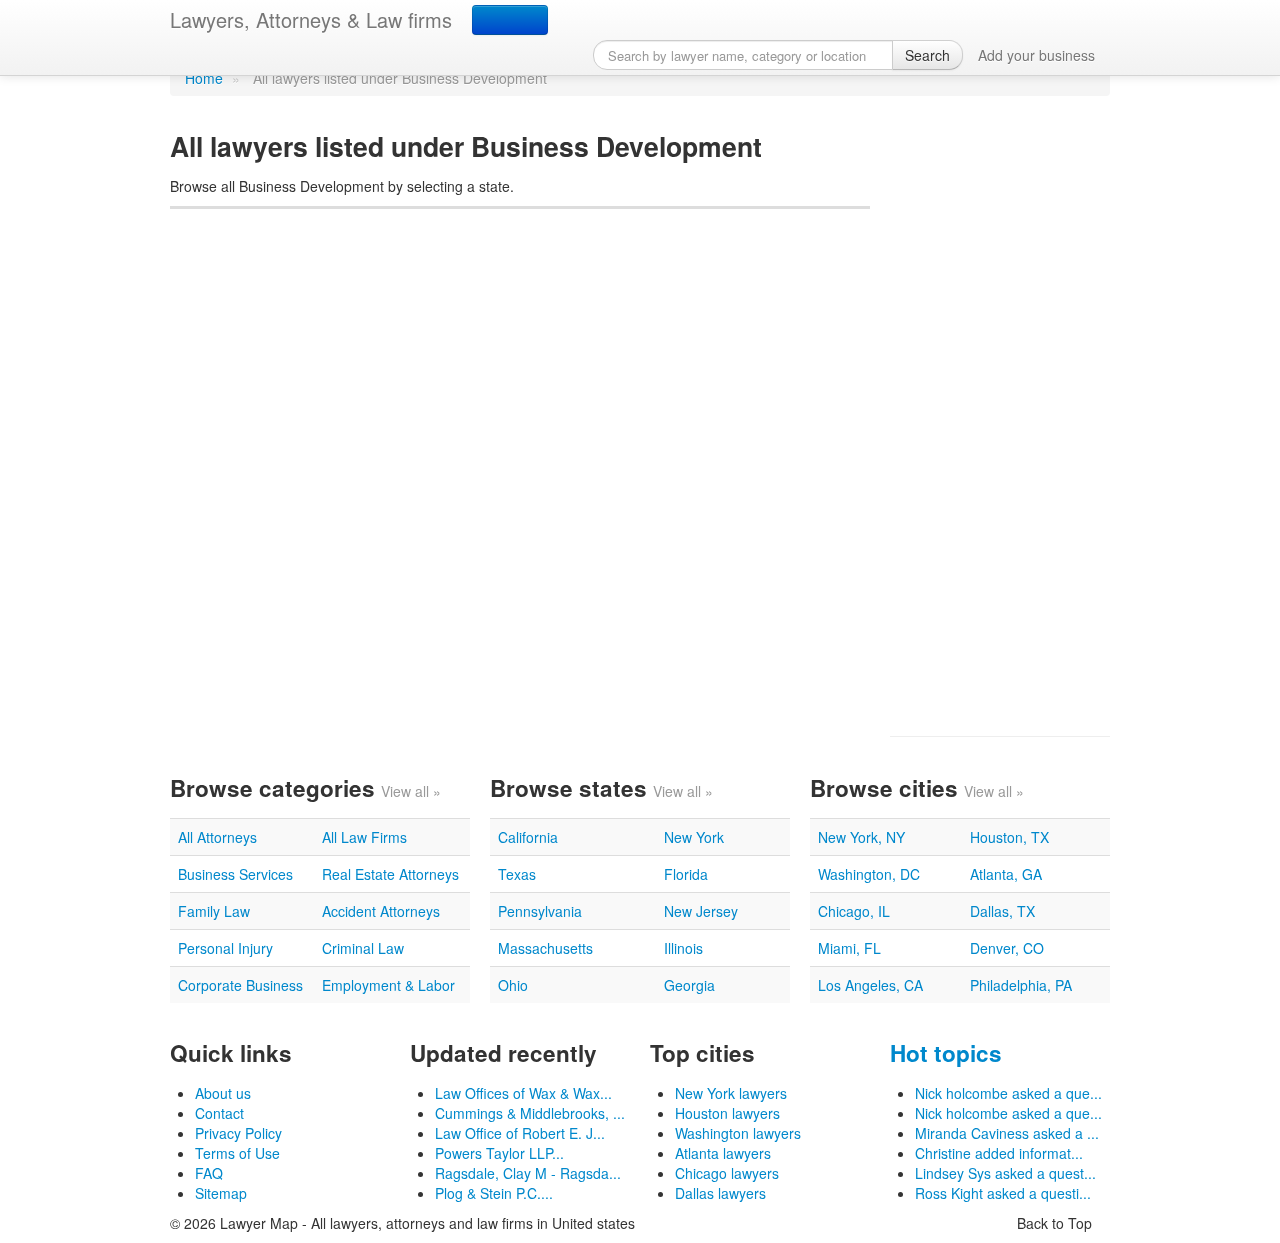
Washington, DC (869, 874)
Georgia (689, 985)
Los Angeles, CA (870, 985)
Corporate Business (240, 985)
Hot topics (946, 1053)
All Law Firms (364, 837)
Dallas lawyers (720, 1193)
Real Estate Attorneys (390, 874)
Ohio (513, 985)
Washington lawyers (738, 1133)
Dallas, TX (1002, 911)
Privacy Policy (238, 1133)
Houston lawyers (727, 1113)
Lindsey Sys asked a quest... (1005, 1173)
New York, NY (861, 837)
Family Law (214, 911)
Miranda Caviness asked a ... (1007, 1133)
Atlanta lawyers (723, 1153)
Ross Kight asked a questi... (1003, 1193)
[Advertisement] (1000, 416)
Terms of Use (237, 1153)
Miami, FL (849, 948)
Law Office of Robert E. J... (520, 1133)
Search (927, 55)
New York (694, 837)
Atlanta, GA (1006, 874)
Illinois (683, 948)
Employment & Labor (388, 985)
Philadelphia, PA (1021, 985)
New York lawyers (731, 1093)
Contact (219, 1113)
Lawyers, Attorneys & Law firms (311, 19)
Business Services (235, 874)
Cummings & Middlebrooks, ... (530, 1113)
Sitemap (221, 1193)
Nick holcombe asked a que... (1008, 1093)
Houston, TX (1009, 837)
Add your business (1036, 55)
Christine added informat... (999, 1153)
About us (223, 1093)
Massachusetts (545, 948)
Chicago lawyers (727, 1173)
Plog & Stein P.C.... (494, 1193)
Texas (517, 874)
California (528, 837)
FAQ (209, 1173)
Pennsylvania (540, 911)
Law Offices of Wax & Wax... (523, 1093)
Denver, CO (1007, 948)
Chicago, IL (854, 911)
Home (204, 78)
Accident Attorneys (381, 911)
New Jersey (701, 911)
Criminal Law (363, 948)
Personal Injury (225, 948)
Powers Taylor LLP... (499, 1153)
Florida (686, 874)
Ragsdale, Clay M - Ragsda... (528, 1173)
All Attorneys (217, 837)
